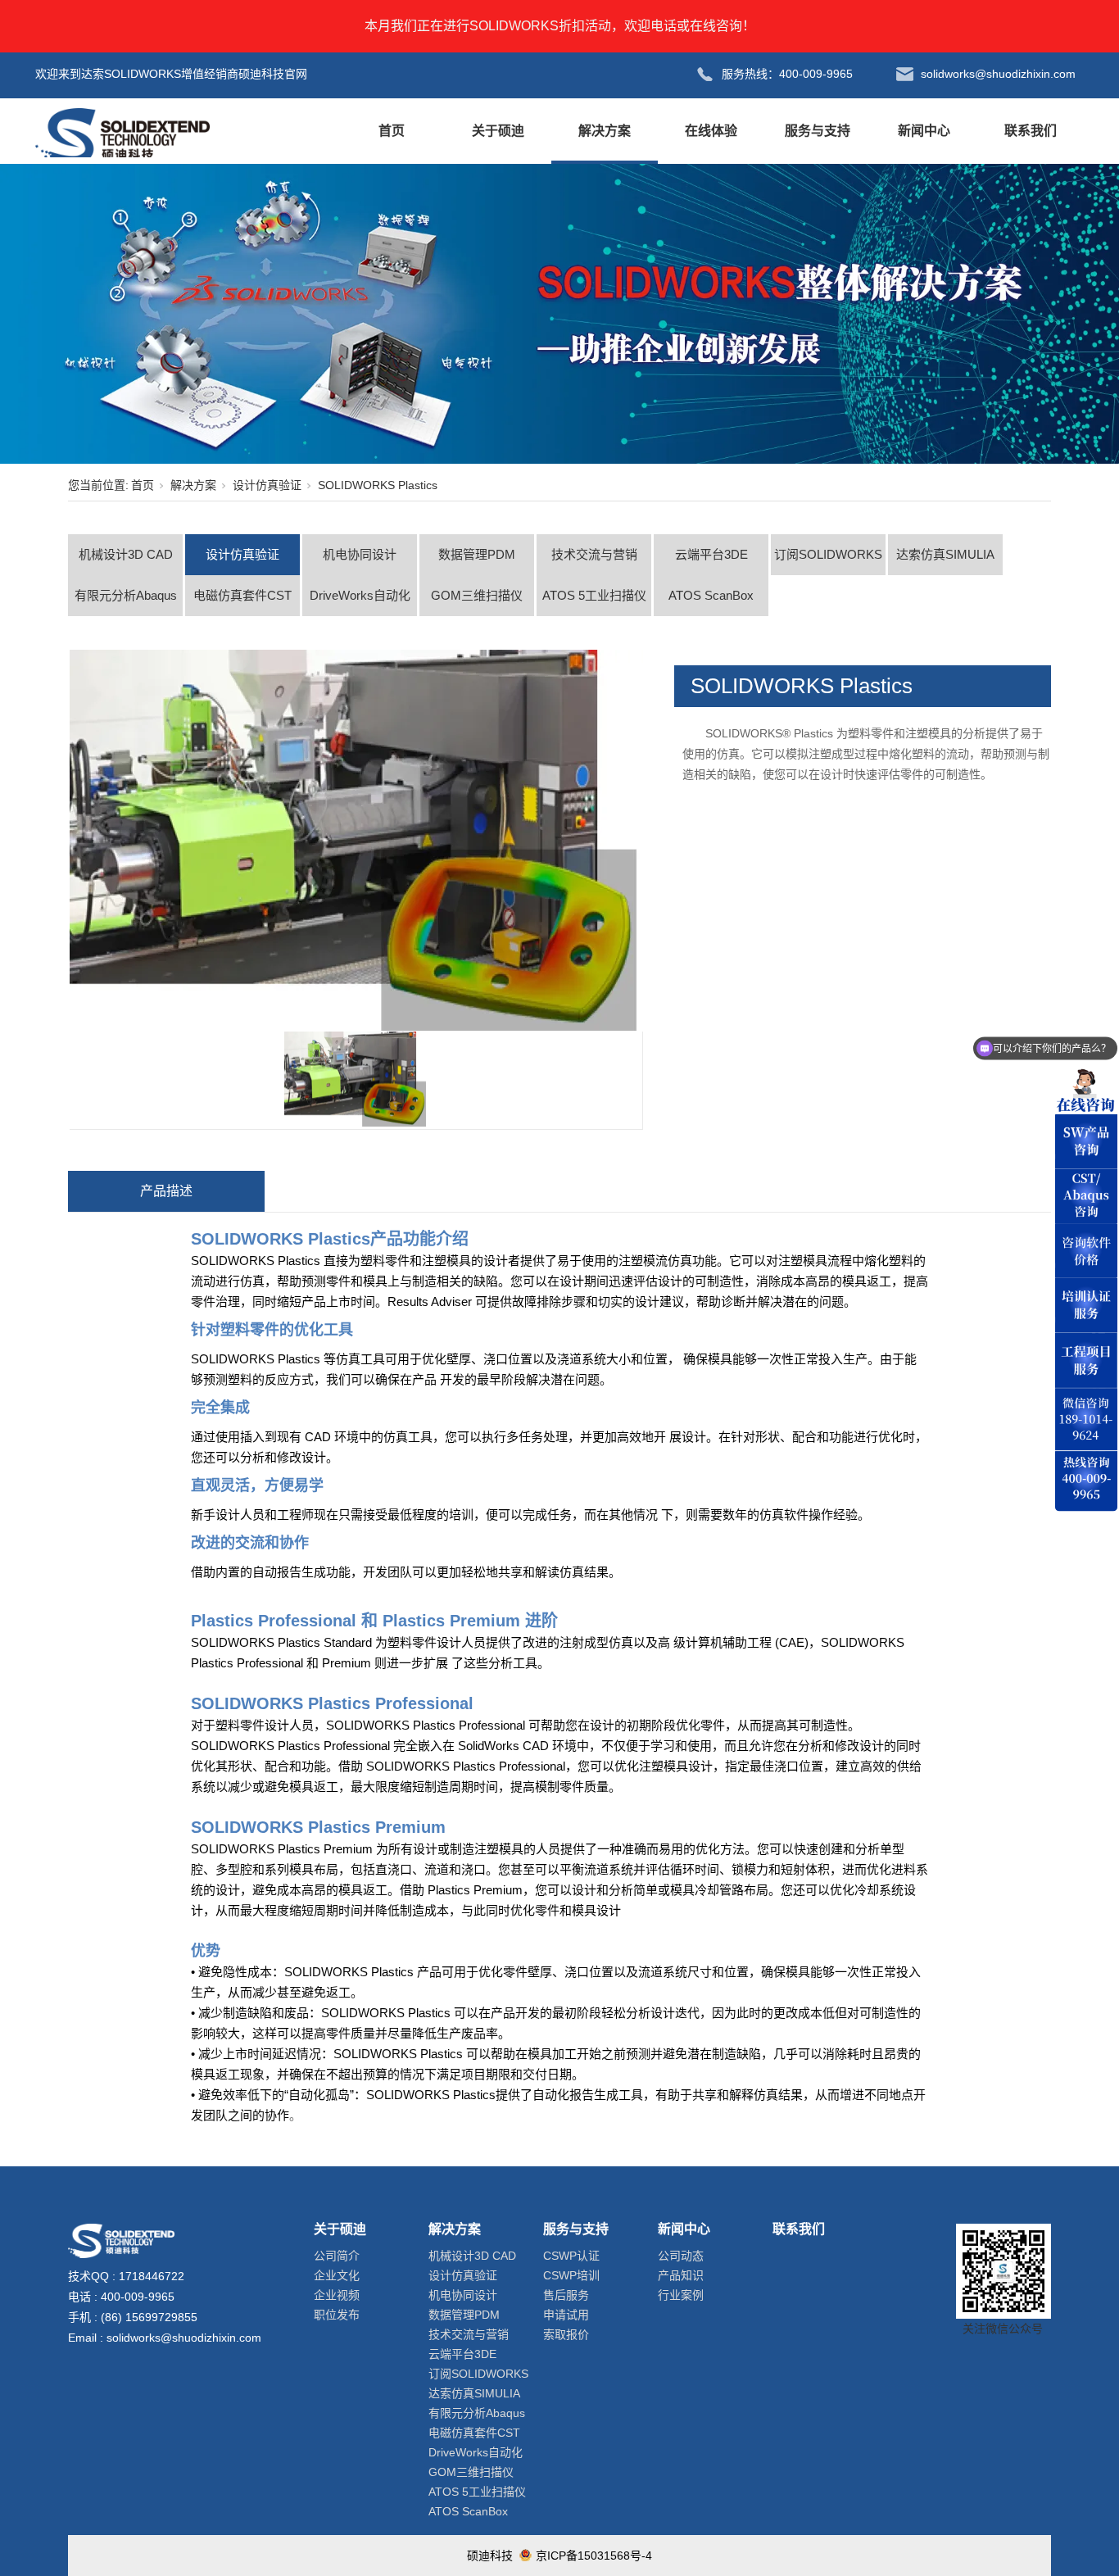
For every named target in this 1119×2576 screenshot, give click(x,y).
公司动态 (681, 2256)
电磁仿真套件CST (242, 595)
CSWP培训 (571, 2275)
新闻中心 (924, 131)
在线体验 (711, 131)
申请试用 (566, 2315)
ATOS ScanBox (711, 595)
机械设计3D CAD (126, 554)
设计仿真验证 (267, 485)
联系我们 (1031, 131)
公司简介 (337, 2256)
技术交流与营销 (594, 554)
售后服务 (566, 2295)
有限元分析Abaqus (126, 595)
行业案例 (681, 2295)
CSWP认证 (571, 2256)
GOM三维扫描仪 (477, 595)
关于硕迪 (498, 131)
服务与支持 (818, 131)
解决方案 (605, 131)
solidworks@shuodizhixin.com (184, 2338)
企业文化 (337, 2275)
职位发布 (337, 2315)
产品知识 (681, 2275)
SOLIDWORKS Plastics (378, 485)
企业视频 (337, 2295)
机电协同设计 (360, 554)
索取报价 (566, 2334)
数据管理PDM (477, 554)
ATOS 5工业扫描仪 (594, 595)
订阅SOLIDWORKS (828, 554)
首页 (392, 131)
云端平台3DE (711, 554)
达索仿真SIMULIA (945, 554)
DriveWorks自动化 (360, 595)
